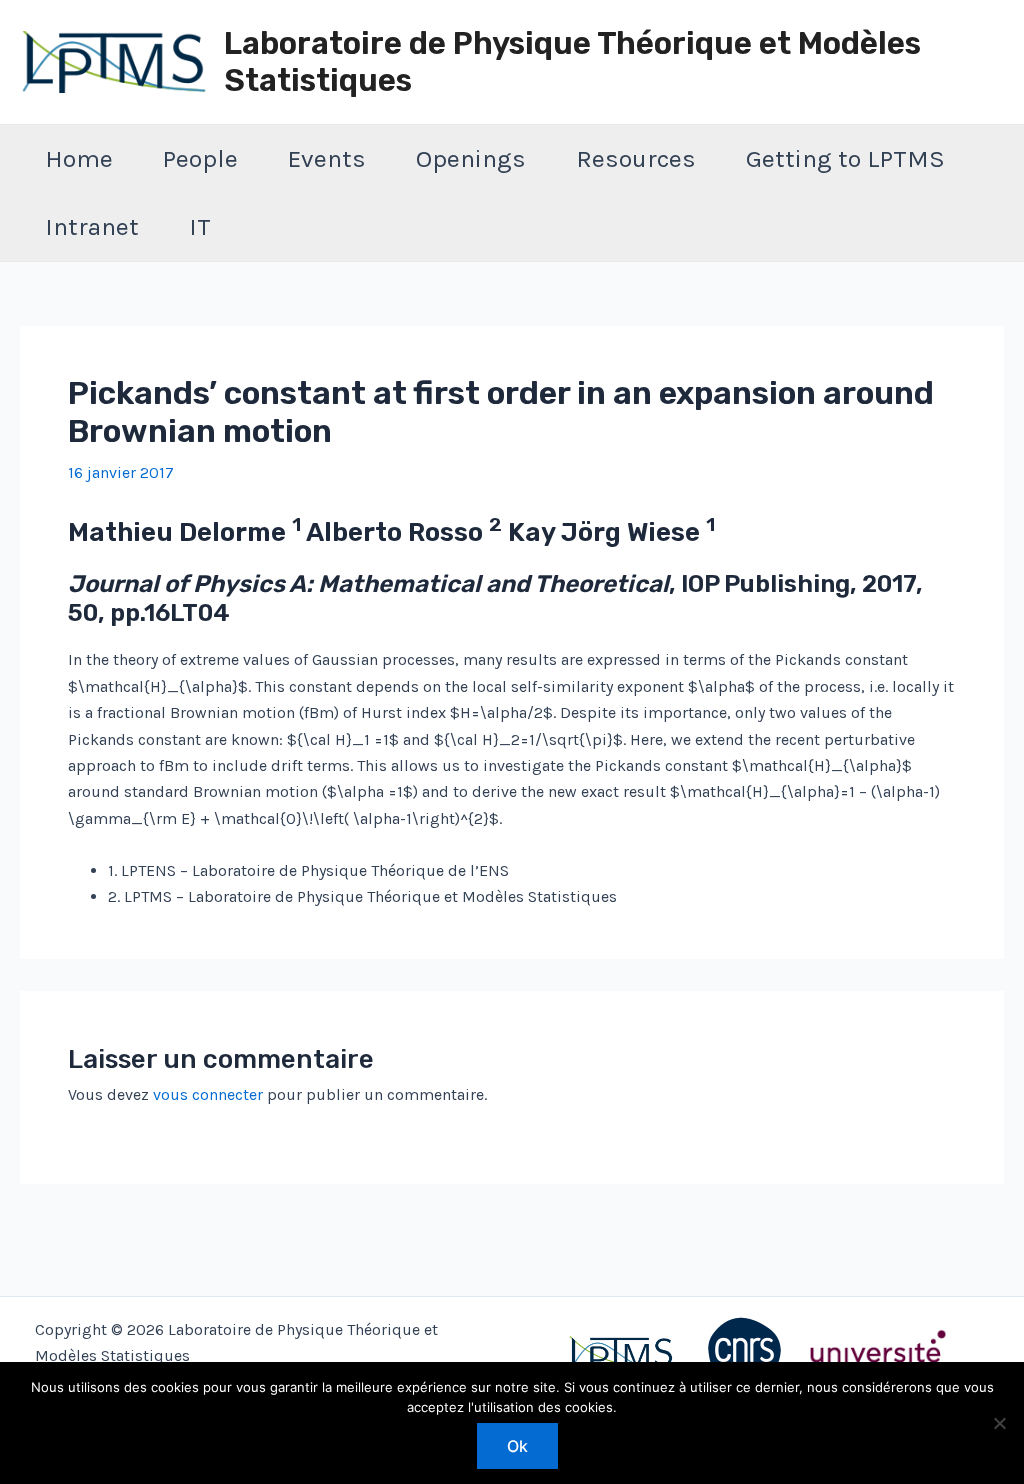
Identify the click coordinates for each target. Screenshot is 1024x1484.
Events (327, 158)
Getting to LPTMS (845, 158)
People (200, 158)
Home (79, 158)
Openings (471, 158)
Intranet (92, 226)
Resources (636, 158)
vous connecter (208, 1094)
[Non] (999, 1423)
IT (200, 226)
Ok (517, 1446)
